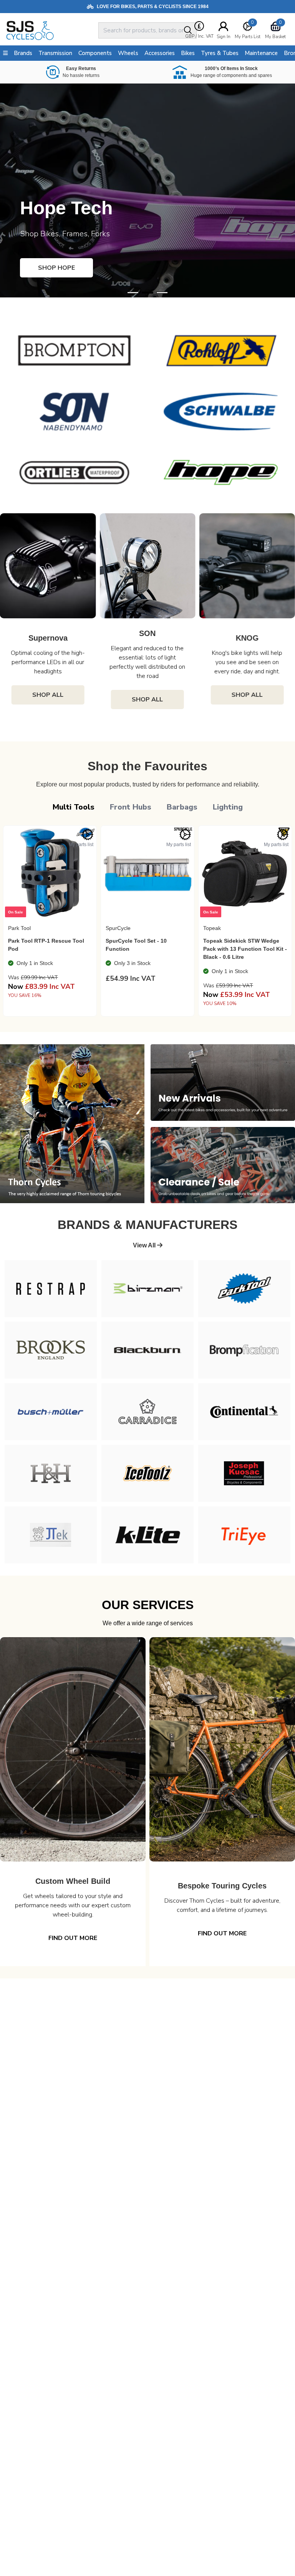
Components (95, 53)
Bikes (188, 53)
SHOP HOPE (56, 268)
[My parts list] (88, 835)
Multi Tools (74, 807)
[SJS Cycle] (51, 30)
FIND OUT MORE (80, 1933)
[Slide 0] (133, 293)
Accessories (160, 53)
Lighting (228, 807)
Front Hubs (131, 807)
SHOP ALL (49, 700)
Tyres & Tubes (220, 53)
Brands (23, 53)
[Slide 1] (147, 293)
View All (145, 1245)
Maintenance (261, 53)
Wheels (128, 53)
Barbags (182, 807)
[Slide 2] (162, 293)
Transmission (55, 53)
